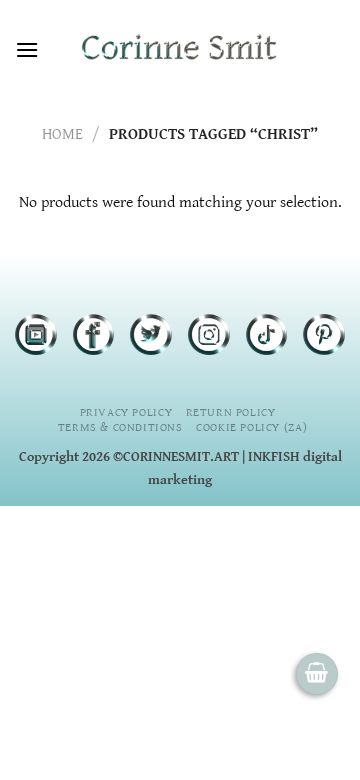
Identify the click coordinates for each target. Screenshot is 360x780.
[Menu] (27, 49)
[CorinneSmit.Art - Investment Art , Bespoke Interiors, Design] (179, 50)
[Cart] (317, 674)
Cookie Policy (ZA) (251, 427)
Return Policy (231, 412)
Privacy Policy (126, 412)
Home (62, 134)
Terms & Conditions (120, 427)
